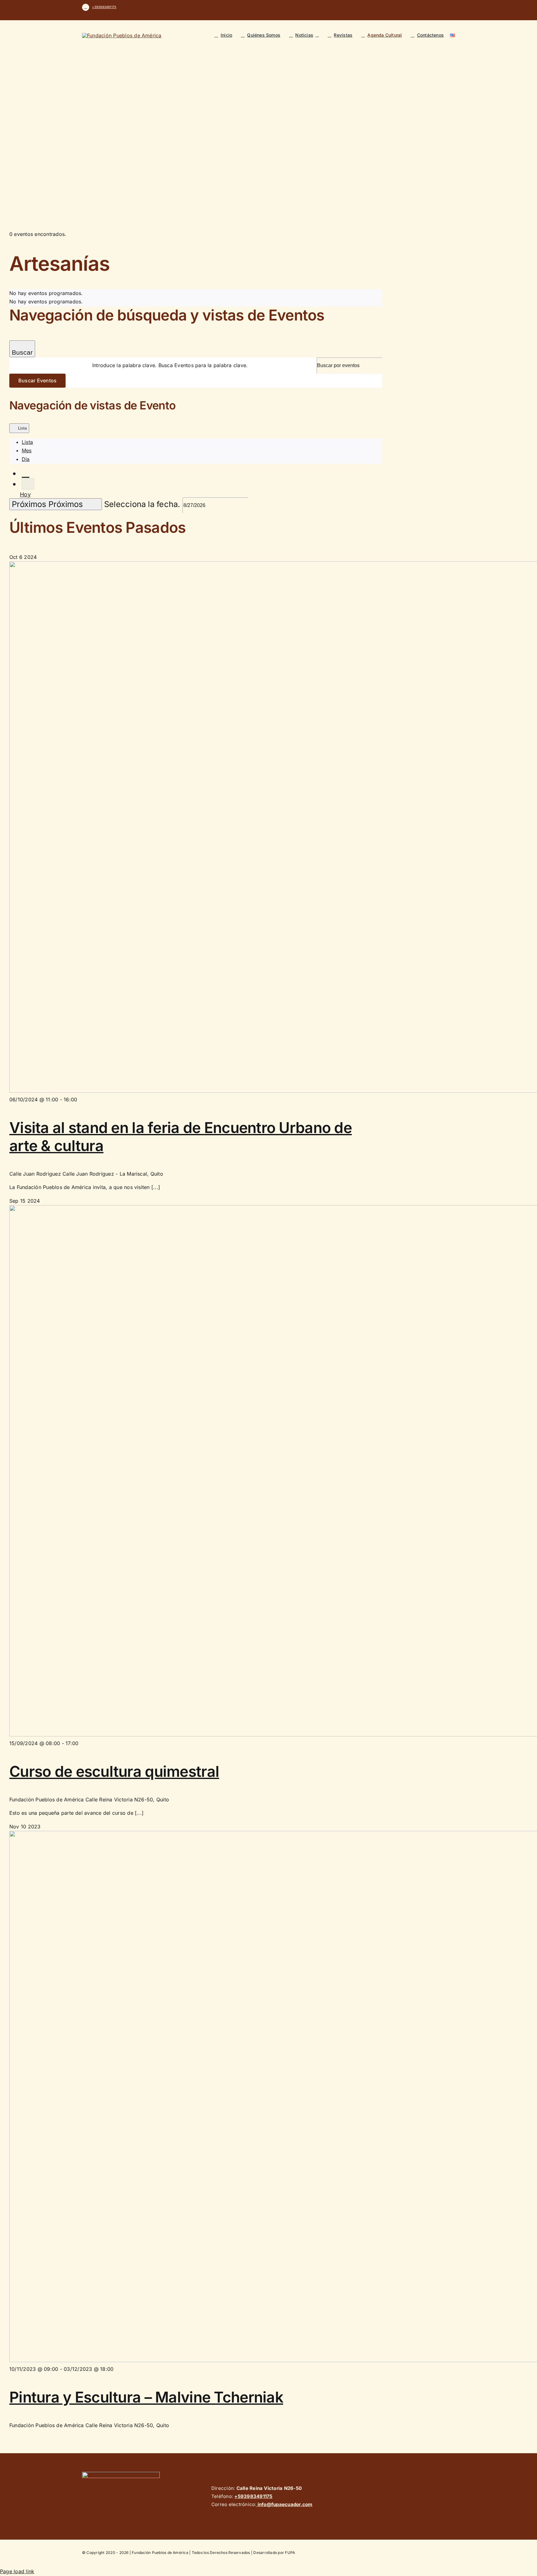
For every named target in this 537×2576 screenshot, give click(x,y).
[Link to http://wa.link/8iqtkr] (86, 7)
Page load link (17, 2571)
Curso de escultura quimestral (114, 1771)
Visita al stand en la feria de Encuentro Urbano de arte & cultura (181, 1137)
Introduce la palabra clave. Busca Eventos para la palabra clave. (170, 365)
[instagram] (433, 7)
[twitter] (423, 7)
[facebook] (413, 7)
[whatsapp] (453, 7)
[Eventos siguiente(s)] (28, 484)
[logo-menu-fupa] (122, 35)
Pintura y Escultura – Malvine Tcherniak (146, 2397)
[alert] (196, 293)
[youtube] (443, 7)
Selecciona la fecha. (143, 504)
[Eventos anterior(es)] (25, 473)
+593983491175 (104, 7)
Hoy (25, 494)
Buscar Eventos (37, 380)
